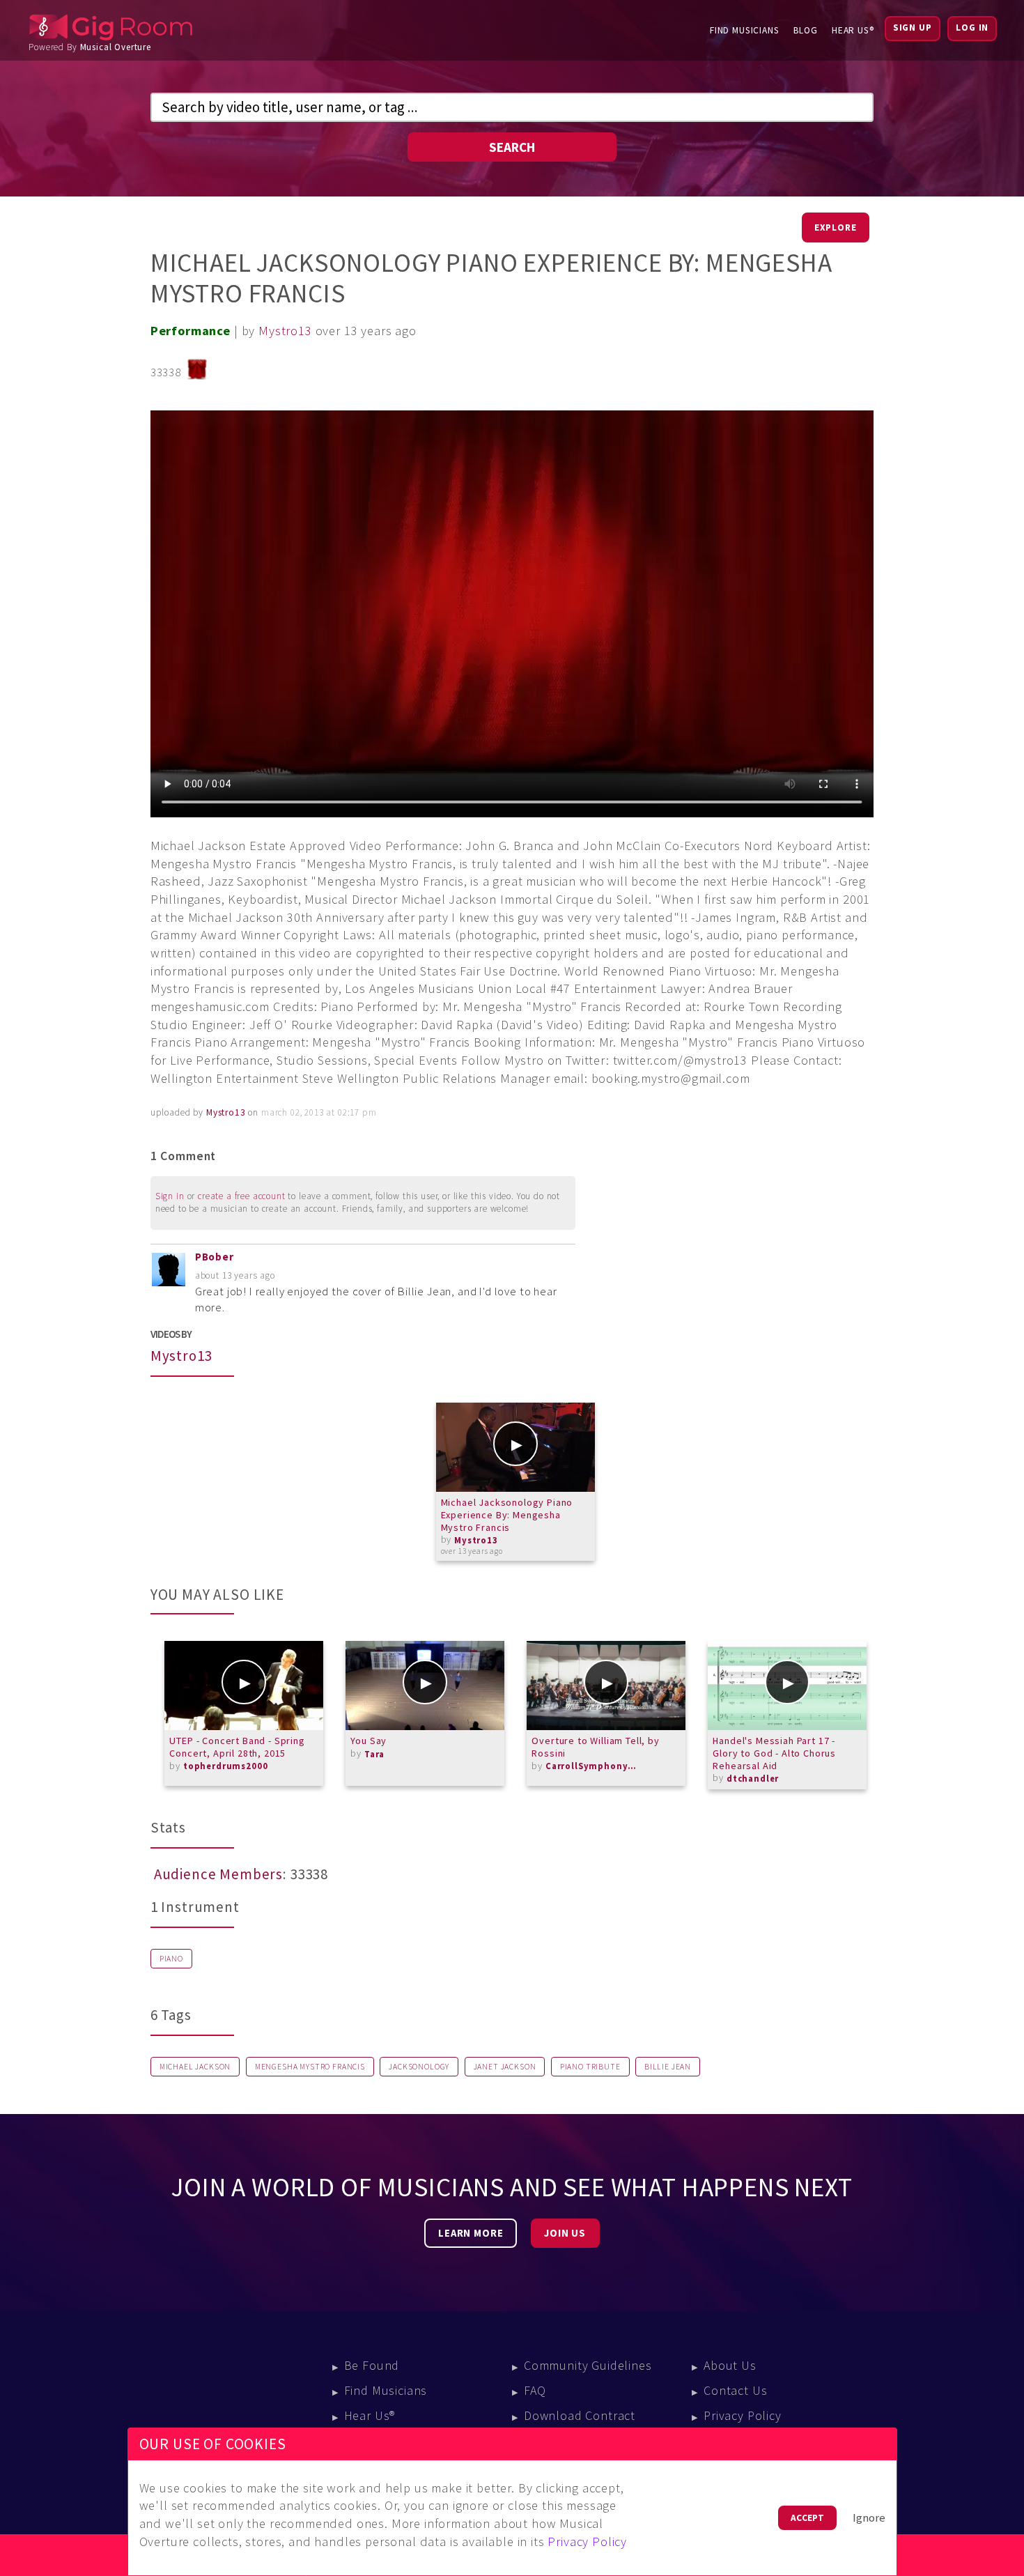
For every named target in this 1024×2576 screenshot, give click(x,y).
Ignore (869, 2518)
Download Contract (580, 2415)
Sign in (170, 1196)
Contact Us (735, 2390)
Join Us (565, 2233)
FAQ (535, 2390)
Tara (374, 1754)
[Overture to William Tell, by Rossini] (606, 1686)
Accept (807, 2518)
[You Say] (425, 1686)
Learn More (471, 2233)
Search (512, 147)
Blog (806, 30)
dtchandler (753, 1779)
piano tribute (590, 2067)
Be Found (372, 2365)
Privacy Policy (743, 2415)
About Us (730, 2365)
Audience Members (218, 1874)
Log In (972, 28)
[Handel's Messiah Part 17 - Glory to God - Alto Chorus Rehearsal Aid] (787, 1686)
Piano (171, 1959)
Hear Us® (853, 30)
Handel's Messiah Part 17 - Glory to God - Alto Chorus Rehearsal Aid (774, 1753)
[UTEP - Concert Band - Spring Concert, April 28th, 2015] (244, 1686)
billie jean (668, 2067)
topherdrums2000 (226, 1766)
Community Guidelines (588, 2365)
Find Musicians (745, 30)
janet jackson (505, 2067)
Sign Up (913, 28)
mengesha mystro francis (310, 2067)
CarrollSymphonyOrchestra (594, 1766)
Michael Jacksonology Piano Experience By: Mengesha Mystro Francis (507, 1514)
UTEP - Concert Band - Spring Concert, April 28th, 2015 (237, 1747)
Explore (836, 227)
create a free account (242, 1196)
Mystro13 (285, 331)
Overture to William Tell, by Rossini (595, 1747)
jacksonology (419, 2067)
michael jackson (195, 2067)
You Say (369, 1741)
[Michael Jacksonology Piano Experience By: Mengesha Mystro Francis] (515, 1447)
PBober (215, 1257)
